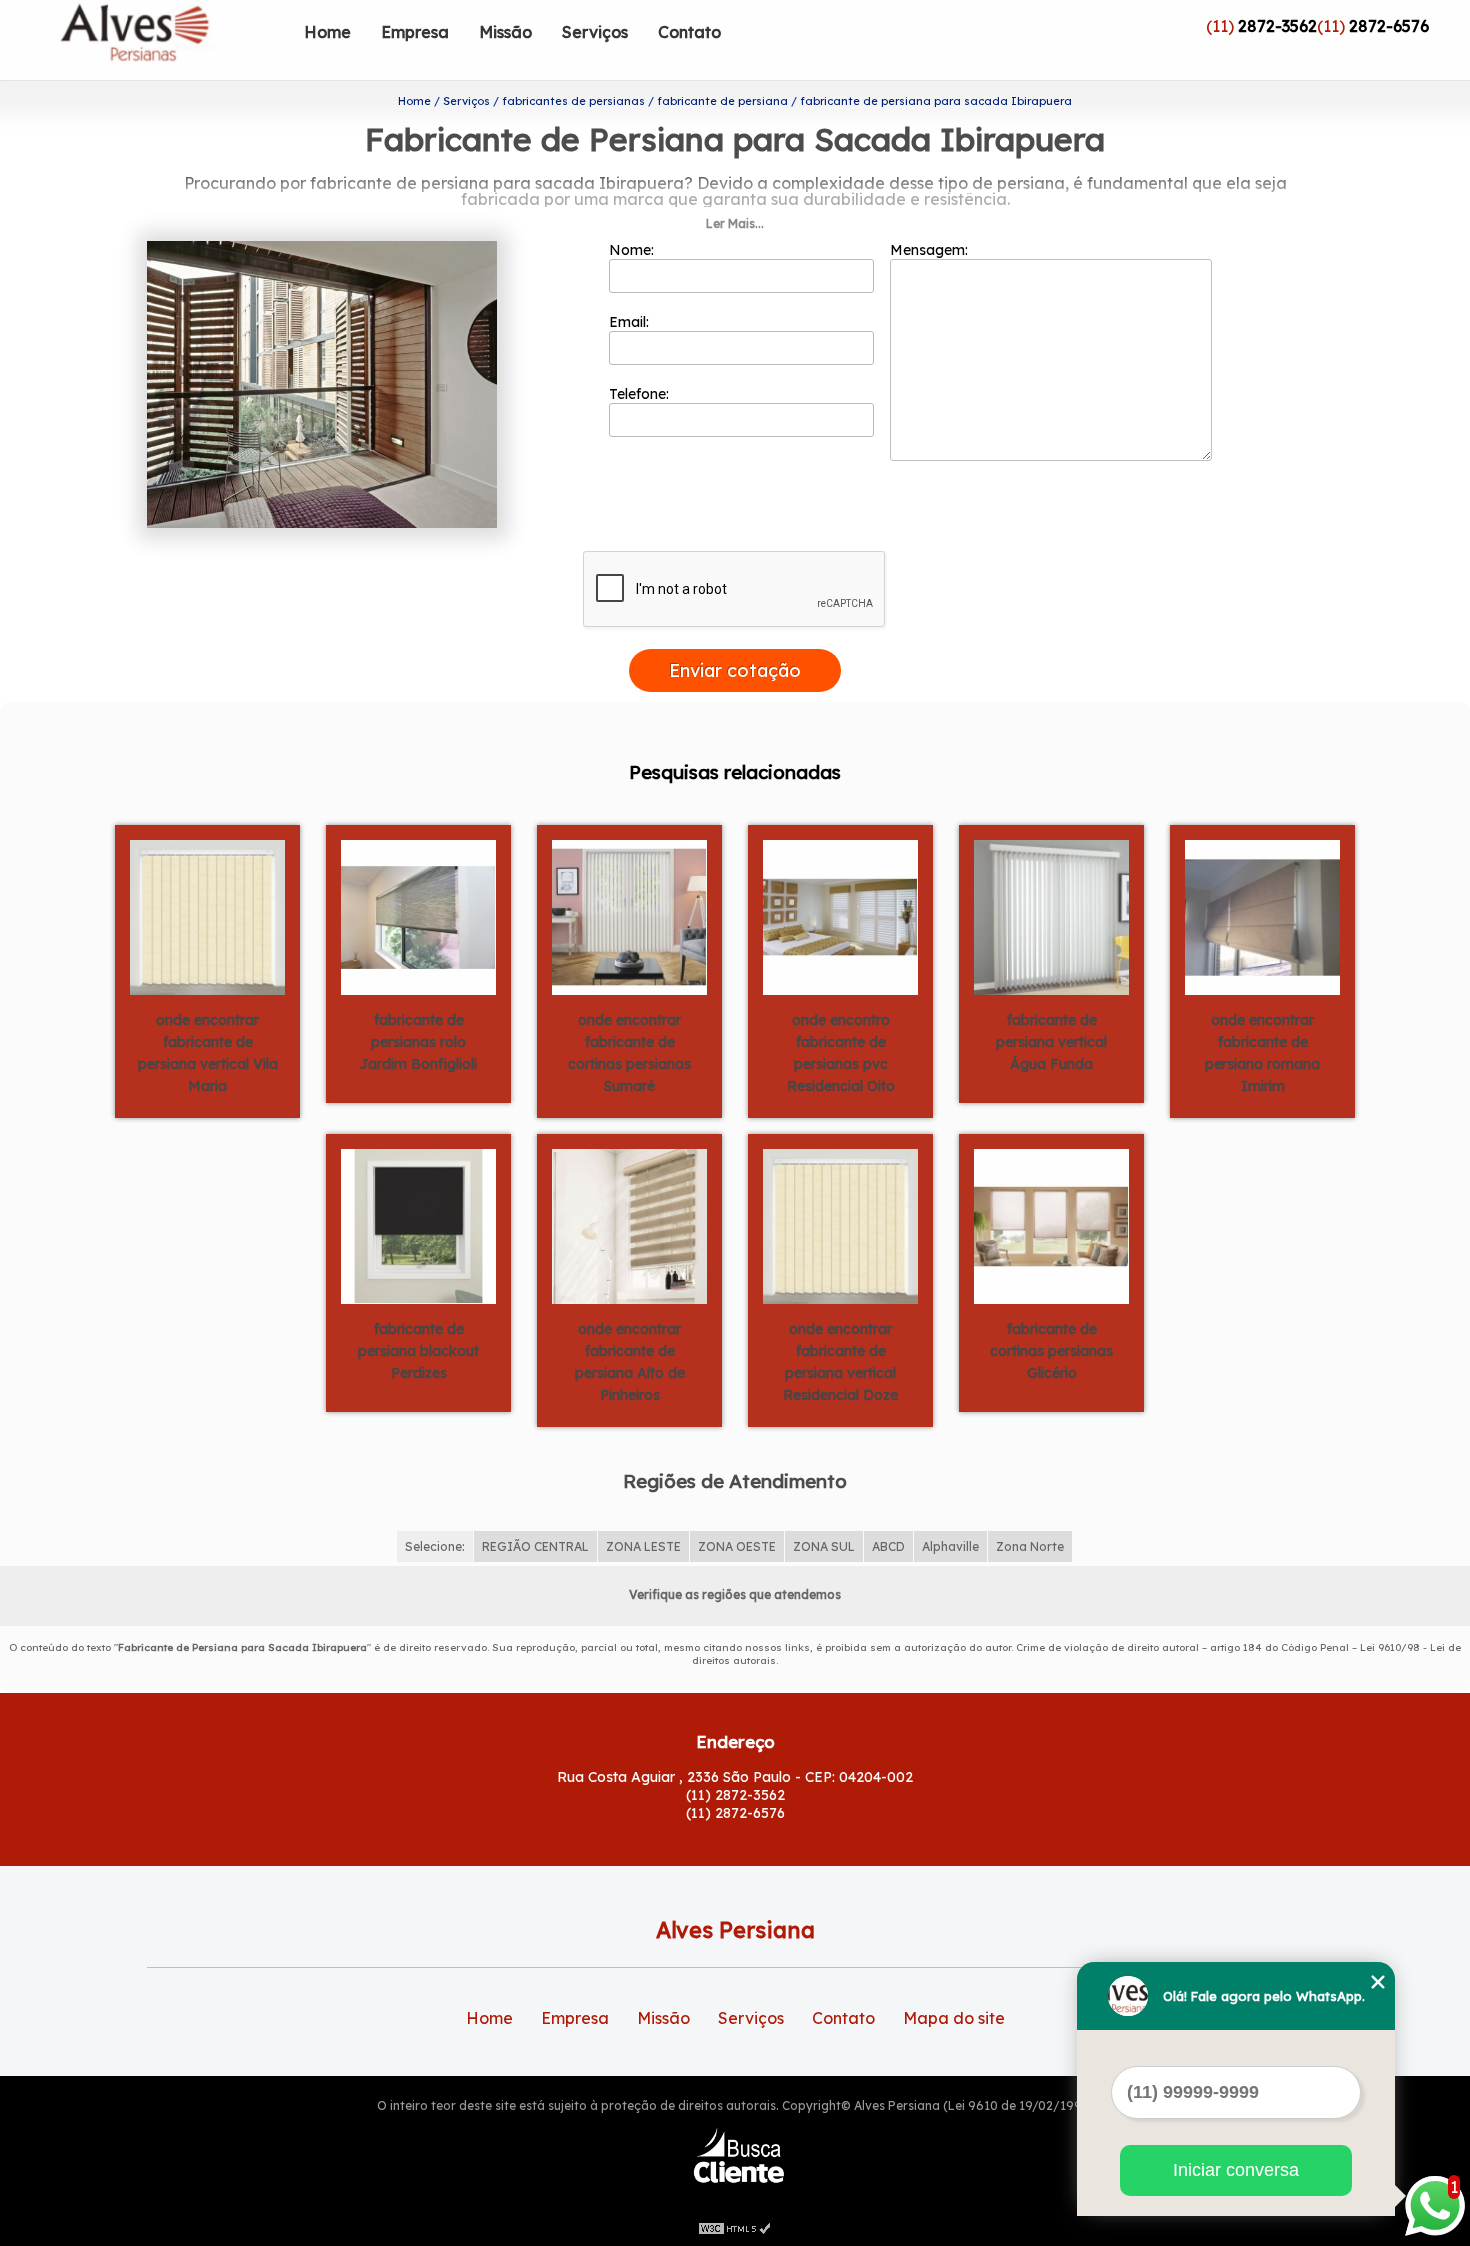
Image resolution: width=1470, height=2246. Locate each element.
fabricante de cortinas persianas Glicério (1051, 1351)
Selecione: (435, 1546)
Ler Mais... (735, 223)
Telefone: (641, 394)
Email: (631, 322)
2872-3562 (1277, 26)
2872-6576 (1389, 26)
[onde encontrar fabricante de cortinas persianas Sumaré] (629, 916)
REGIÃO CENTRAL (535, 1546)
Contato (689, 32)
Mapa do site (954, 2018)
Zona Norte (1030, 1546)
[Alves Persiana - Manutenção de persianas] (174, 40)
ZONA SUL (824, 1546)
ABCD (888, 1546)
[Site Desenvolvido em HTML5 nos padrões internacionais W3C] (735, 2226)
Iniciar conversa (1236, 2170)
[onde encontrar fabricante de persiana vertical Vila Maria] (207, 916)
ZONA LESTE (643, 1546)
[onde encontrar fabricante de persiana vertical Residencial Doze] (840, 1225)
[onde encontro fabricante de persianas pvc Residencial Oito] (840, 916)
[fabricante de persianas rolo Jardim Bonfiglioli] (418, 916)
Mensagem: (931, 250)
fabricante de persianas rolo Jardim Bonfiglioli (418, 1042)
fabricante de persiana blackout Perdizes (418, 1351)
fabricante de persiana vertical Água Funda (1051, 1042)
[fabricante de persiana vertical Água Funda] (1051, 916)
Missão (505, 32)
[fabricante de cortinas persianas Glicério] (1051, 1225)
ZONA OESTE (737, 1546)
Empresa (415, 32)
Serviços (595, 32)
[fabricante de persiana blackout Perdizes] (418, 1225)
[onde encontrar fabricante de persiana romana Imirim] (1262, 916)
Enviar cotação (735, 670)
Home (327, 32)
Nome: (633, 250)
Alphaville (950, 1546)
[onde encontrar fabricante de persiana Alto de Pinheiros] (629, 1225)
